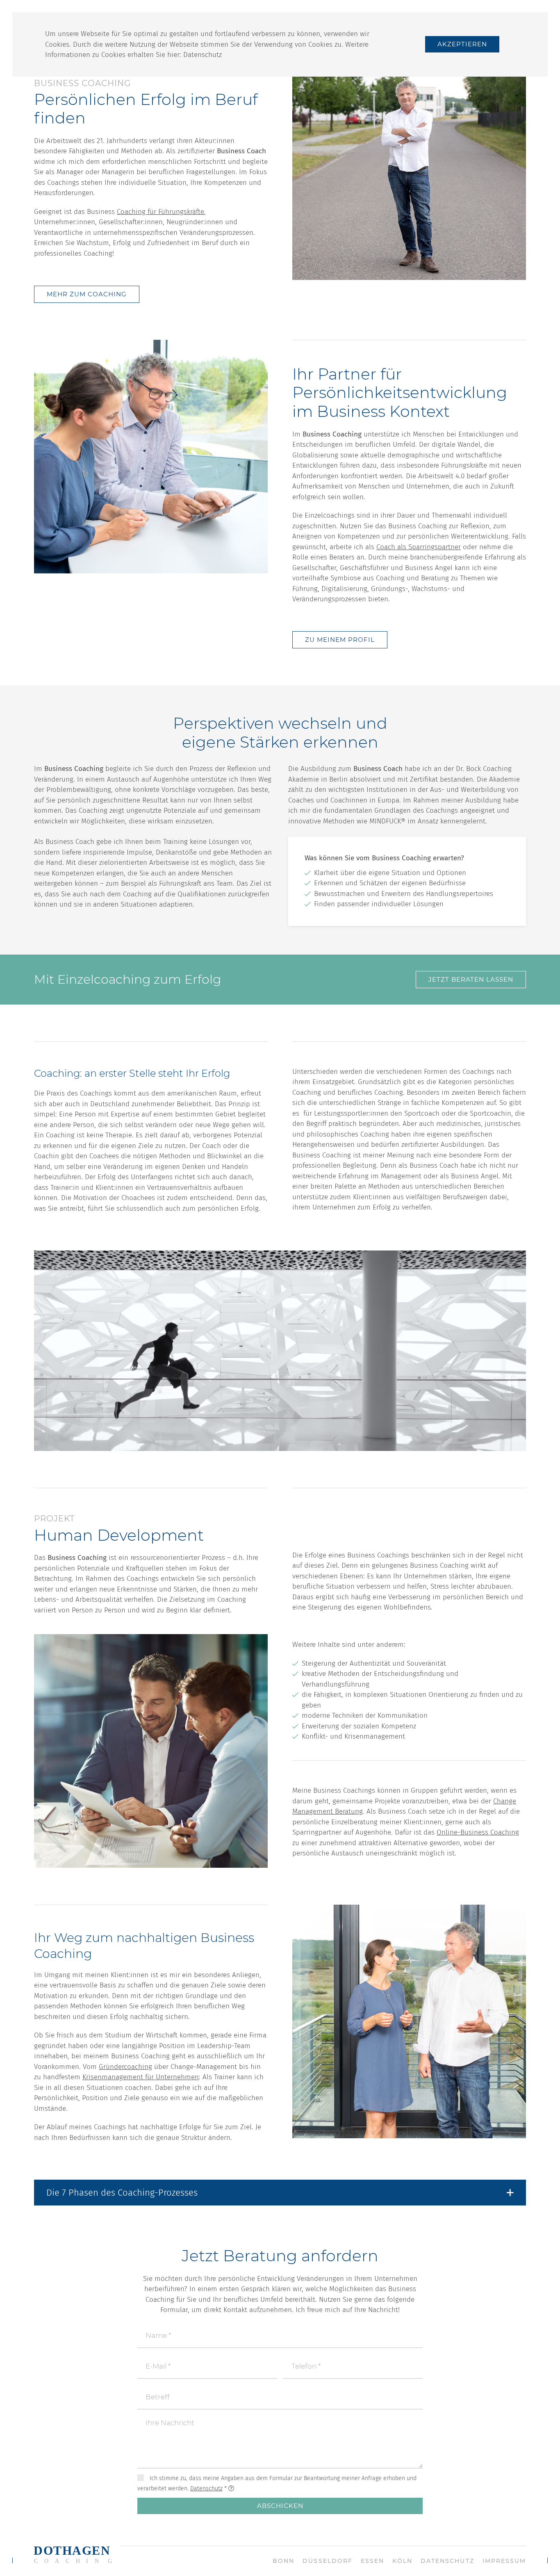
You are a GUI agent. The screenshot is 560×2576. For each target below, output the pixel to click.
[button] (280, 2193)
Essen (372, 2561)
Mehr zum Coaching (87, 294)
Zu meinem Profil (340, 640)
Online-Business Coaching (478, 1832)
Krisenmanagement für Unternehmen (141, 2077)
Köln (402, 2561)
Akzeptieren (462, 44)
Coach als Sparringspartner (419, 547)
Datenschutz (203, 55)
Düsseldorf (327, 2561)
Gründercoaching (125, 2067)
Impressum (504, 2561)
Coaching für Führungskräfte (160, 212)
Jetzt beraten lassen (471, 979)
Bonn (283, 2561)
